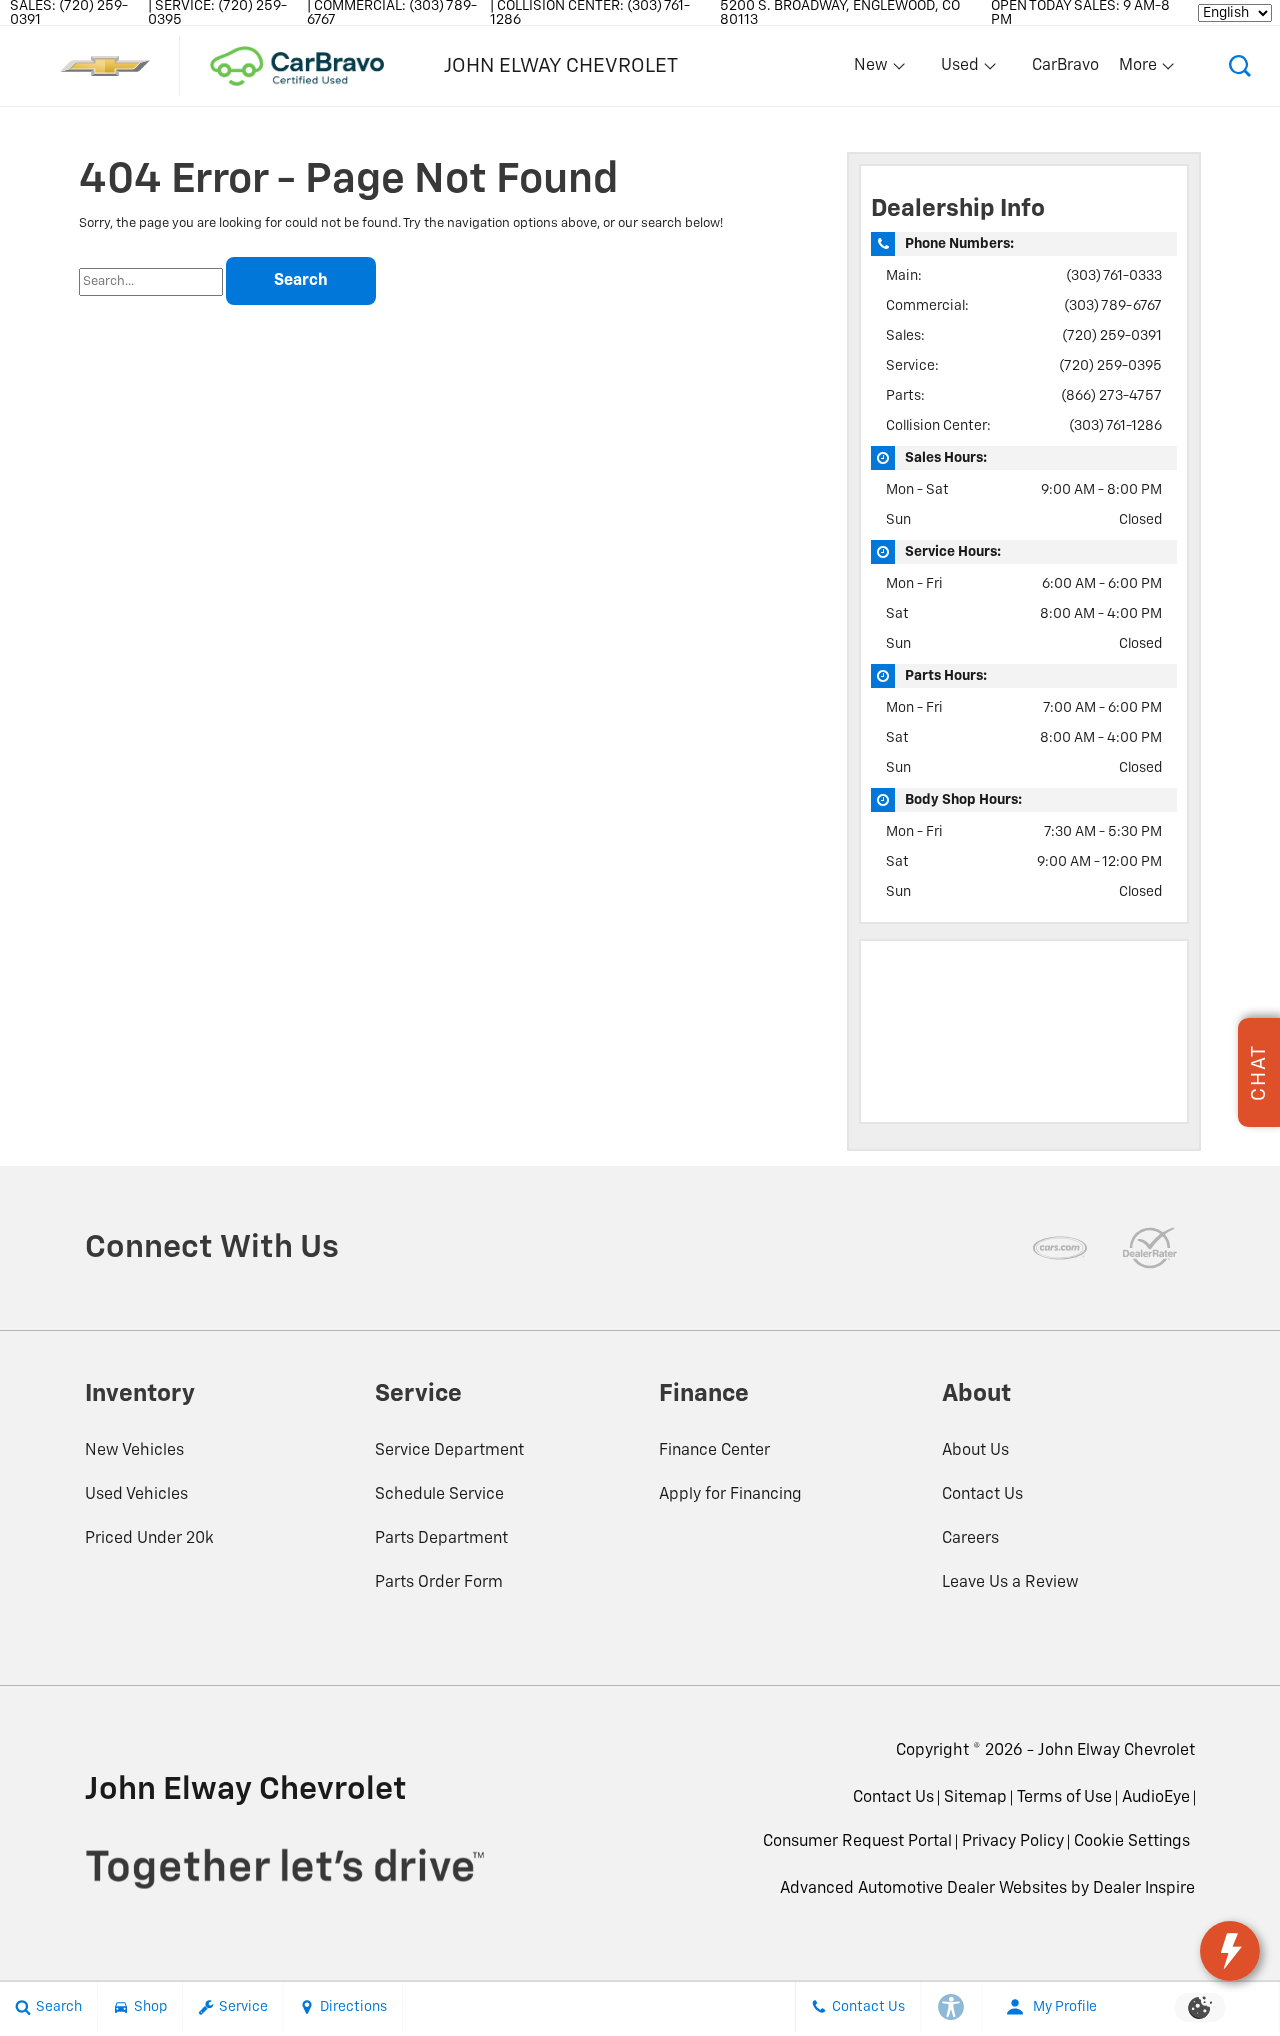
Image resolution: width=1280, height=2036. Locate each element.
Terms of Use (1064, 1798)
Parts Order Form (439, 1583)
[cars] (1060, 1248)
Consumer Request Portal (857, 1842)
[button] (1240, 66)
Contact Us (982, 1495)
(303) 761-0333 (1114, 276)
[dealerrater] (1150, 1248)
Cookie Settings (1132, 1842)
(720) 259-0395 (1110, 366)
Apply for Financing (730, 1495)
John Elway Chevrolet (1116, 1751)
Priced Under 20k (149, 1539)
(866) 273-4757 (1111, 396)
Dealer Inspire (1144, 1889)
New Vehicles (134, 1451)
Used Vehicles (136, 1495)
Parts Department (441, 1539)
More (1139, 70)
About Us (975, 1451)
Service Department (449, 1451)
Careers (970, 1539)
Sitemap (975, 1798)
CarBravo (1065, 66)
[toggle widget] (1230, 1951)
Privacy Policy (1013, 1842)
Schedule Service (439, 1495)
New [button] (874, 70)
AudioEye (1156, 1798)
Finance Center (714, 1451)
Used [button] (961, 70)
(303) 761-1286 (1115, 426)
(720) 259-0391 (1112, 336)
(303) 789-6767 (1113, 306)
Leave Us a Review (1010, 1583)
